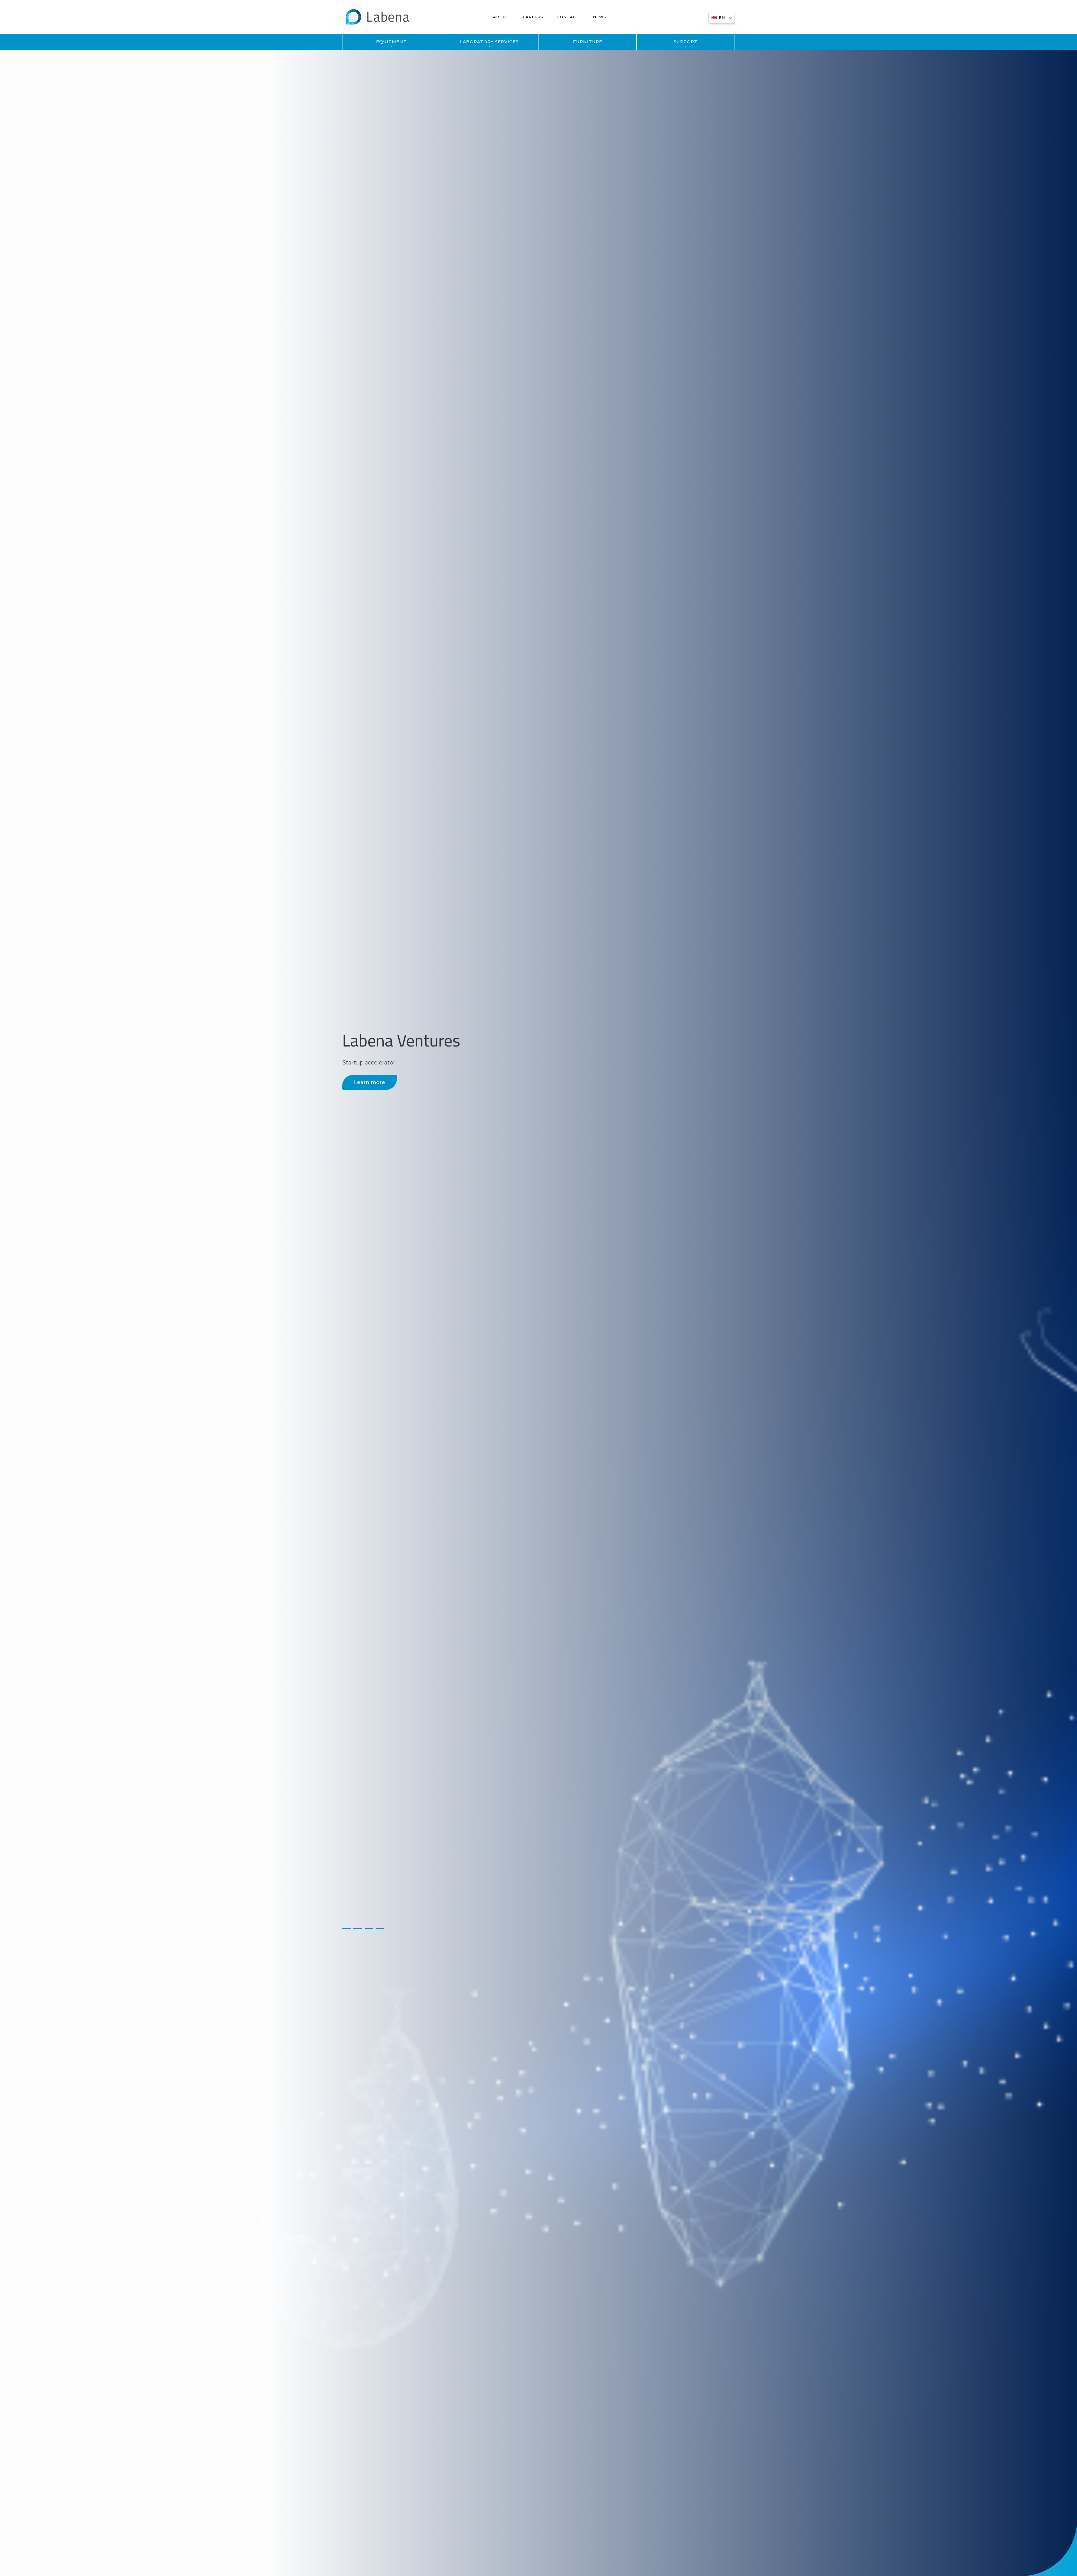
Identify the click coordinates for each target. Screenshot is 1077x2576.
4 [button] (380, 1929)
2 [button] (358, 1929)
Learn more (370, 1082)
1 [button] (346, 1929)
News (600, 17)
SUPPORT (686, 42)
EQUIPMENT (391, 42)
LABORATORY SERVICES (489, 42)
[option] (538, 1288)
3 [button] (369, 1929)
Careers (533, 17)
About (501, 17)
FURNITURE (588, 42)
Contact (568, 17)
